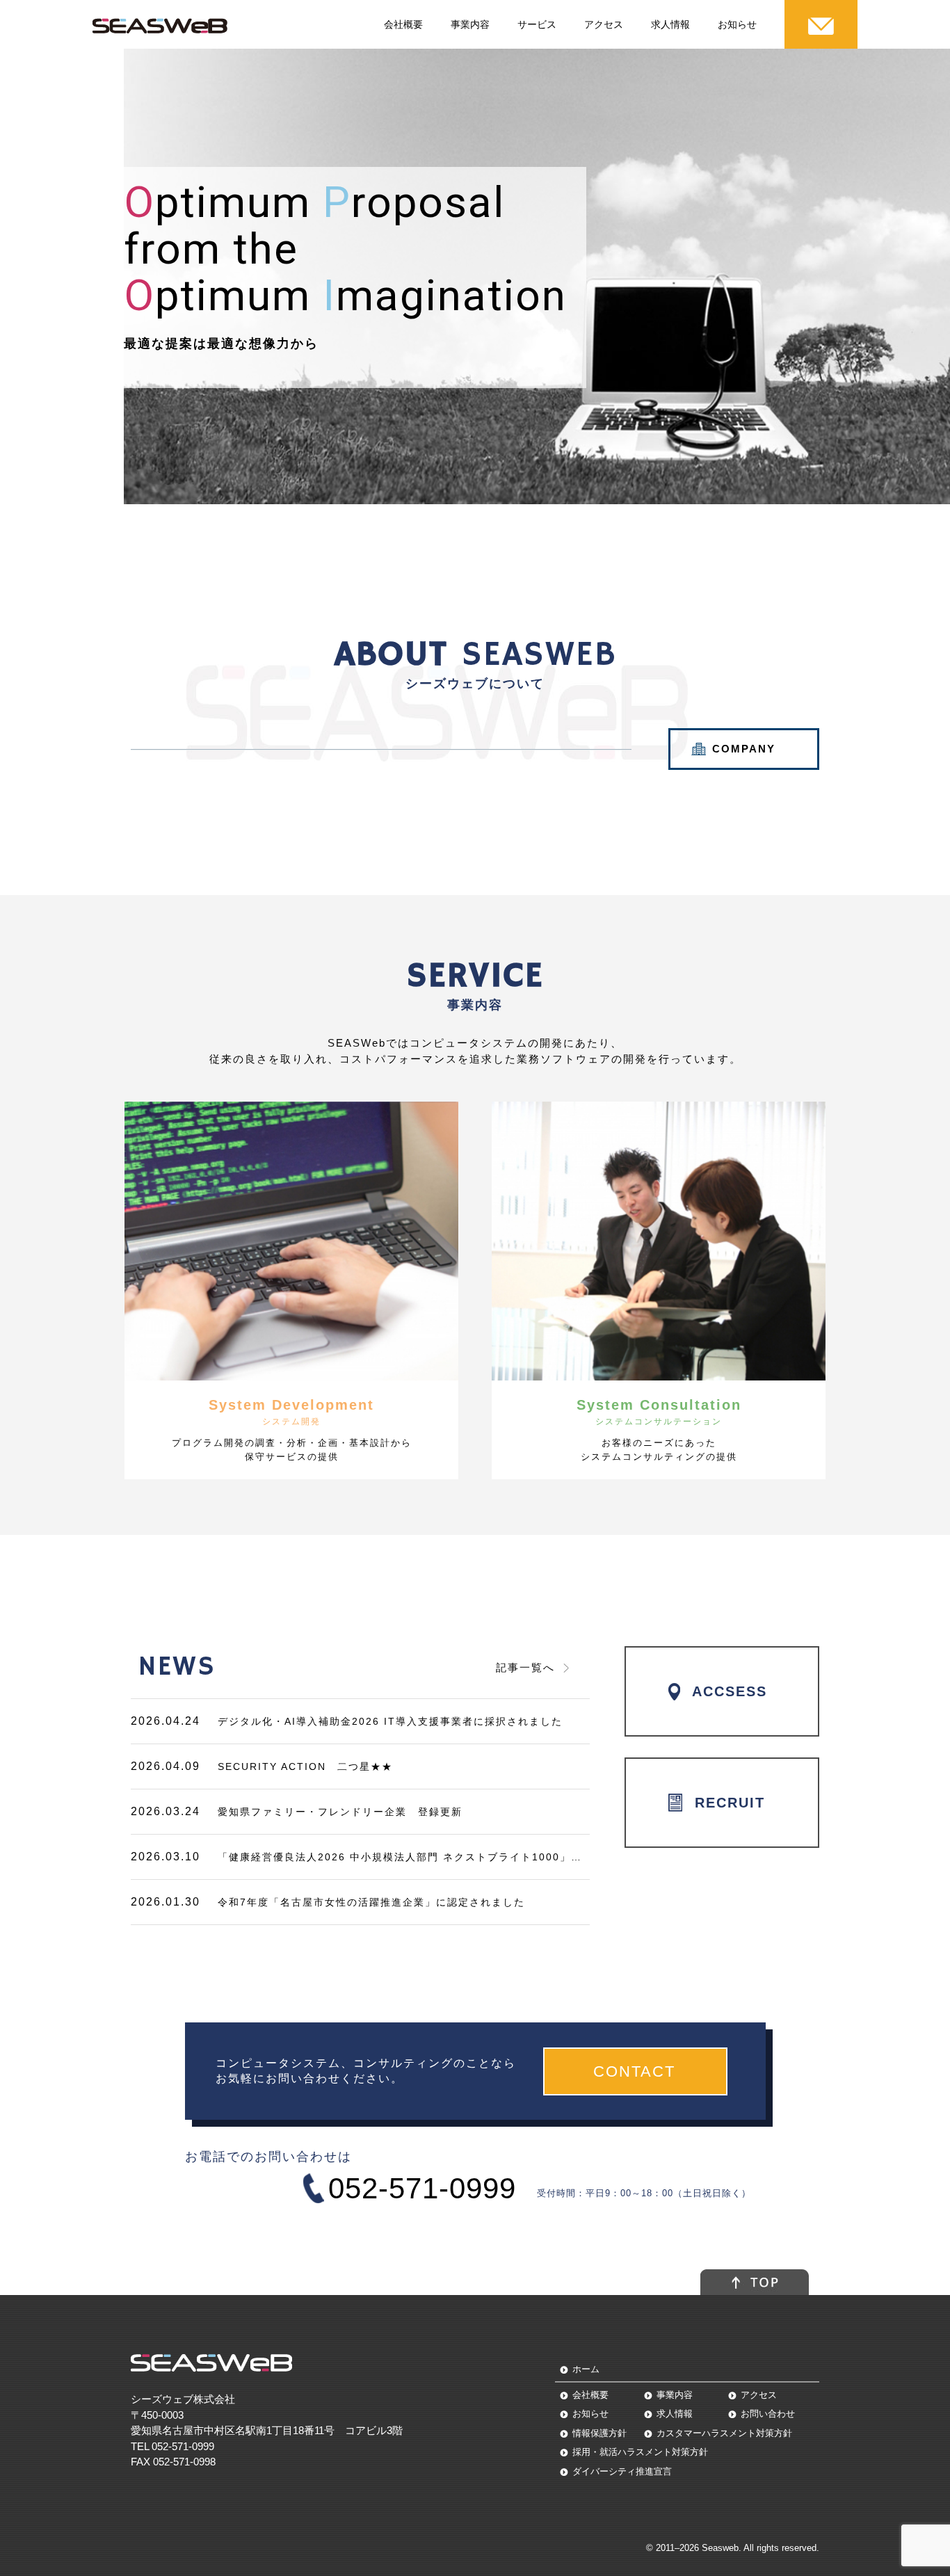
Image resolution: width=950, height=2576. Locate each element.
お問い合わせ (768, 2414)
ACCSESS (730, 1691)
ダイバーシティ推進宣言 (622, 2471)
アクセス (604, 24)
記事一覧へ (525, 1667)
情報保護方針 (599, 2433)
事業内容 (470, 24)
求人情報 (670, 24)
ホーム (586, 2369)
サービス (537, 24)
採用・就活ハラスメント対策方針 (640, 2452)
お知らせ (737, 24)
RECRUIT (730, 1803)
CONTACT (637, 2071)
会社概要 (403, 24)
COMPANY (744, 749)
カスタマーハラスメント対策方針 (724, 2433)
